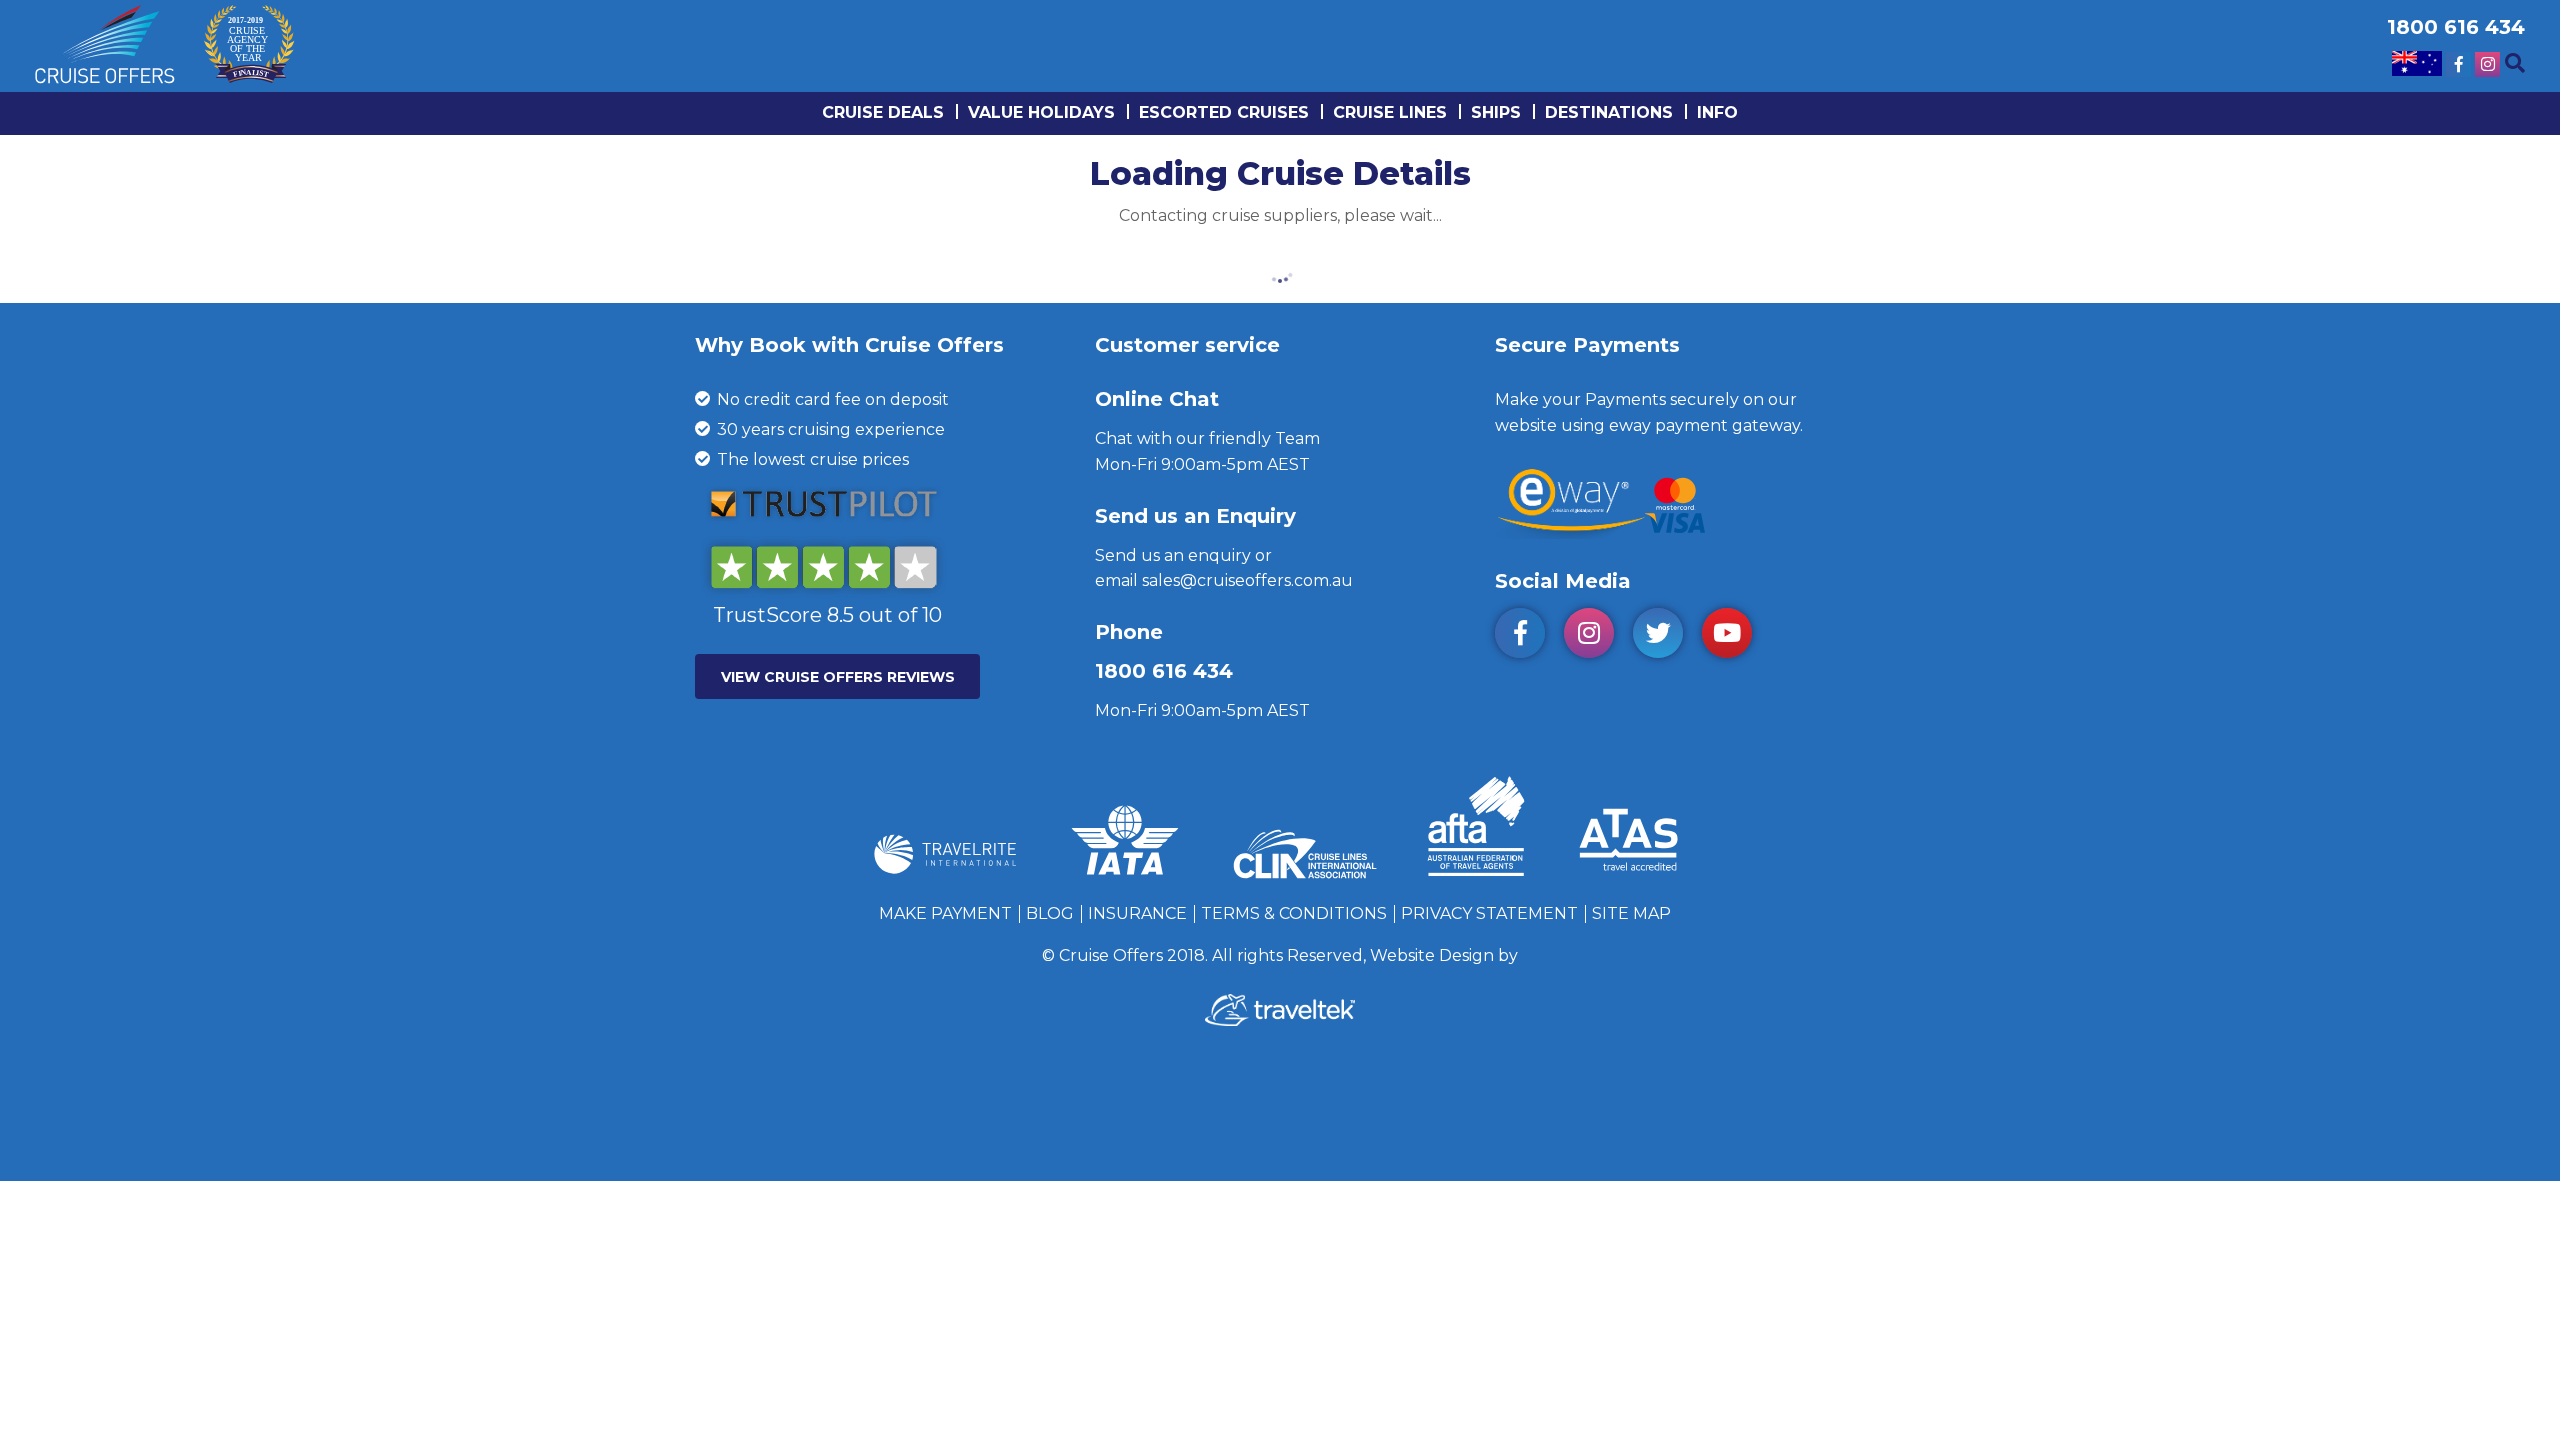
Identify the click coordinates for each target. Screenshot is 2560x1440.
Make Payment (945, 913)
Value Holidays (1041, 112)
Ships (1496, 112)
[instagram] (1596, 636)
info (1717, 112)
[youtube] (1734, 636)
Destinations (1609, 112)
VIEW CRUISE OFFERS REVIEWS (838, 677)
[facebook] (1527, 636)
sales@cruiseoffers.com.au (1247, 580)
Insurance (1137, 913)
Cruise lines (1390, 112)
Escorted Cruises (1224, 112)
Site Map (1631, 913)
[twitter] (1665, 636)
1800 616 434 (1164, 671)
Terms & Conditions (1294, 913)
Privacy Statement (1489, 913)
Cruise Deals (883, 112)
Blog (1050, 913)
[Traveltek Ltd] (1280, 1020)
